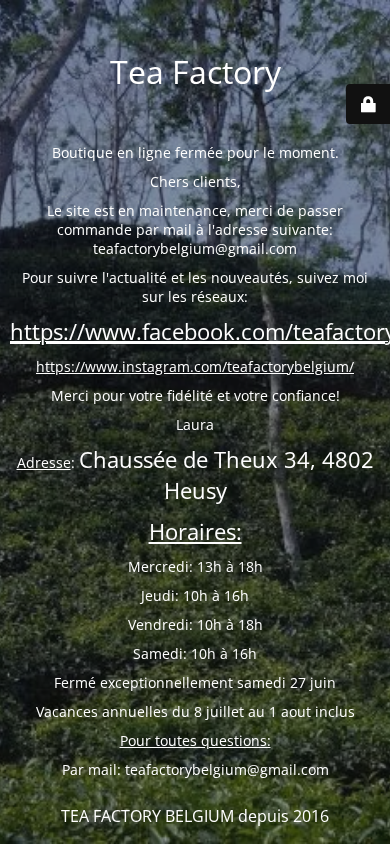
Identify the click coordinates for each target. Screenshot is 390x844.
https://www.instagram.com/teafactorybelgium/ (195, 366)
